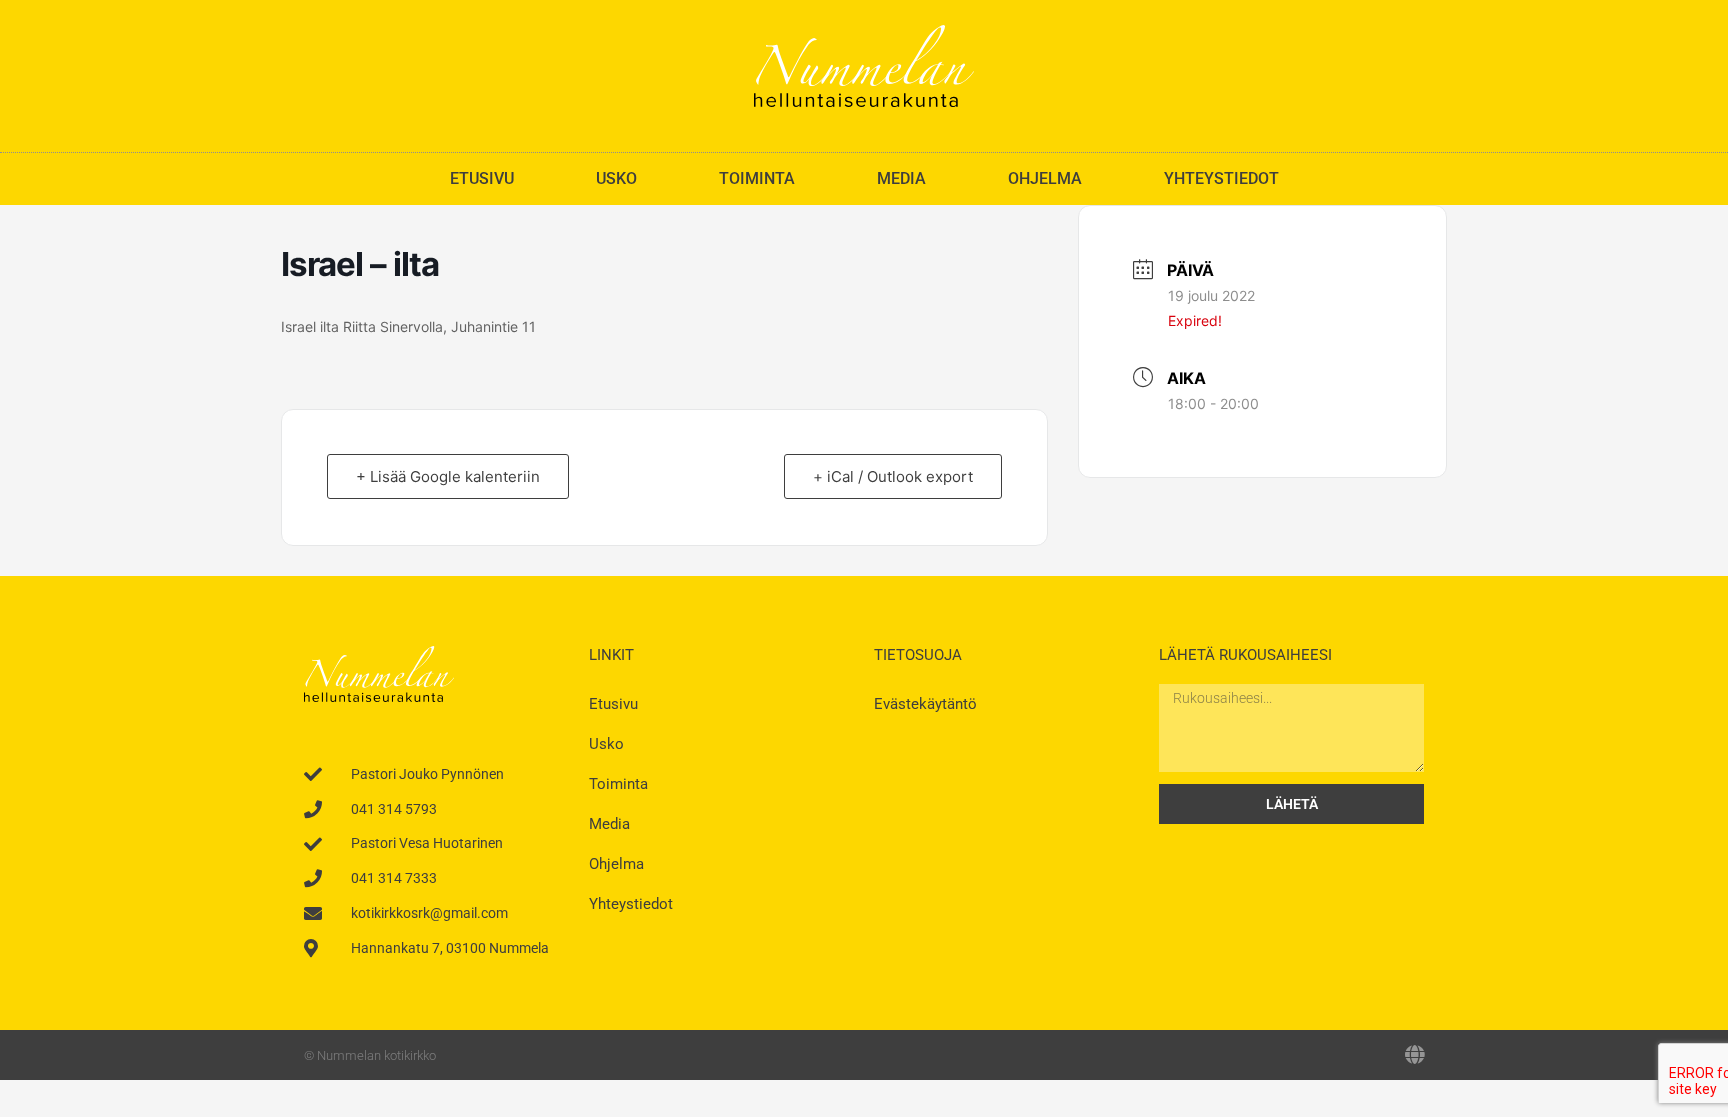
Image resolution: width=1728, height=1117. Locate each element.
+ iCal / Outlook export (893, 476)
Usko (616, 178)
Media (901, 178)
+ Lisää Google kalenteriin (448, 476)
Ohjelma (1045, 178)
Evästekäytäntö (925, 704)
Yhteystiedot (1221, 178)
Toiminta (757, 178)
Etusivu (482, 178)
